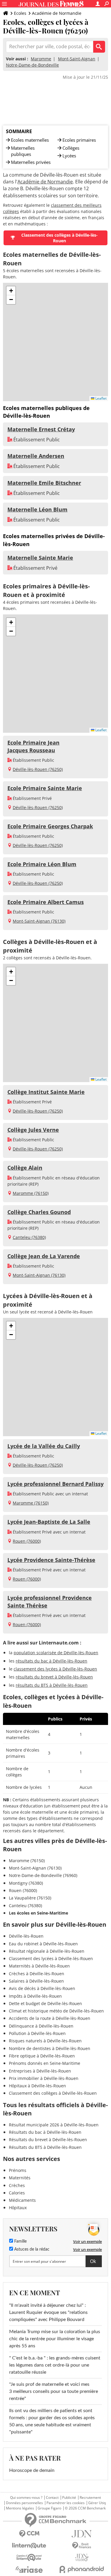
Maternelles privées (31, 162)
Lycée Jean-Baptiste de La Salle (49, 1522)
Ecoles (20, 13)
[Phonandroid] (82, 2569)
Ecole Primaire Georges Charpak (50, 826)
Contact (52, 2498)
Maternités (20, 2178)
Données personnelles (24, 2503)
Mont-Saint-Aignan (77, 59)
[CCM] (29, 2534)
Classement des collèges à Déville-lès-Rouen (59, 238)
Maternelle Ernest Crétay (41, 429)
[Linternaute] (29, 2546)
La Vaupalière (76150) (30, 1898)
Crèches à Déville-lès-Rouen (37, 1974)
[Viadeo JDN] (82, 2558)
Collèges (71, 148)
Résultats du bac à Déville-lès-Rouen (45, 2132)
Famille (20, 2241)
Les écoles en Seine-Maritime (38, 1913)
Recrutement (90, 2498)
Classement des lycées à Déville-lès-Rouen (51, 1958)
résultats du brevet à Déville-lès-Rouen (54, 1677)
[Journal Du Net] (82, 2534)
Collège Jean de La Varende (44, 1256)
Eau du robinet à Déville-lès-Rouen (43, 1944)
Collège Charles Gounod (39, 1212)
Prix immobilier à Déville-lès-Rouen (44, 2078)
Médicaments (22, 2200)
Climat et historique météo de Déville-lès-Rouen (56, 2011)
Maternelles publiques (23, 151)
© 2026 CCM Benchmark (85, 2508)
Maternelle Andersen (36, 456)
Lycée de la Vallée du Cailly (44, 1446)
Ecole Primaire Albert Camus (46, 902)
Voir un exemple (87, 2241)
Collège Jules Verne (33, 1130)
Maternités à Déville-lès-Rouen (39, 1966)
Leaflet (100, 398)
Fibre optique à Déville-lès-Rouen (42, 2056)
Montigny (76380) (26, 1883)
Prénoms (18, 2170)
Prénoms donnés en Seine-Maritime (45, 2063)
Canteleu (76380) (29, 1237)
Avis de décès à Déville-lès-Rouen (42, 1988)
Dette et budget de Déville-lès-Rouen (45, 2003)
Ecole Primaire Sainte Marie (45, 788)
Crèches (17, 2185)
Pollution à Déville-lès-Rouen (37, 2033)
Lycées (69, 156)
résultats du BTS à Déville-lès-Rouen (52, 1685)
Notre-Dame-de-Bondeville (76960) (43, 1875)
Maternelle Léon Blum (37, 509)
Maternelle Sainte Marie (40, 558)
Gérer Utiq (97, 2503)
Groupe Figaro (49, 2508)
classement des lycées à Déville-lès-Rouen (55, 1669)
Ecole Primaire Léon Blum (42, 864)
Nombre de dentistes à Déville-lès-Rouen (50, 2048)
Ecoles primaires (79, 140)
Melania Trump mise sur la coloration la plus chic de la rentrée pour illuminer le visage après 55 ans (55, 2339)
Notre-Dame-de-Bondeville (32, 65)
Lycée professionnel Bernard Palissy (55, 1484)
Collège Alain (25, 1168)
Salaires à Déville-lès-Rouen (36, 1981)
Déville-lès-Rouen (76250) (38, 769)
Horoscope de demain (32, 2470)
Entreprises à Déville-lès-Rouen (40, 2071)
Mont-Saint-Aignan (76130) (39, 921)
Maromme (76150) (31, 1193)
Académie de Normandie (57, 13)
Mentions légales (20, 2508)
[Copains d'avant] (29, 2558)
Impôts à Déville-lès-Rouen (35, 1996)
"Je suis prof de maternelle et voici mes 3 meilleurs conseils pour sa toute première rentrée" (54, 2391)
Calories (17, 2193)
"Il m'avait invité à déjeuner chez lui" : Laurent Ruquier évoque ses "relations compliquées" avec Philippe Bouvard (48, 2312)
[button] (11, 291)
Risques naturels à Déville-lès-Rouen (45, 2041)
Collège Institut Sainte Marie (46, 1092)
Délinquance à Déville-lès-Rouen (41, 2026)
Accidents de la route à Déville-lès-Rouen (50, 2018)
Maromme (41, 59)
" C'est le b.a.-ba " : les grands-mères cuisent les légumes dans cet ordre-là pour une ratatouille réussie (55, 2365)
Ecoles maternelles (30, 140)
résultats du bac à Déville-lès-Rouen (52, 1661)
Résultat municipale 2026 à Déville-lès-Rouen (54, 2125)
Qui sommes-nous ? (26, 2498)
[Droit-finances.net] (82, 2546)
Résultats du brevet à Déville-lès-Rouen (48, 2140)
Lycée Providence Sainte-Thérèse (51, 1560)
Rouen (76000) (27, 1541)
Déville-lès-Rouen (26, 1936)
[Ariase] (29, 2569)
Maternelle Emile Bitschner (44, 483)
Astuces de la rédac (31, 2249)
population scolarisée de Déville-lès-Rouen (56, 1653)
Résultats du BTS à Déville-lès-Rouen (45, 2147)
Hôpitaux (18, 2208)
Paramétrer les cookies (66, 2503)
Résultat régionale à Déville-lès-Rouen (47, 1951)
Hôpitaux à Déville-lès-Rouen (37, 2086)
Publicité (69, 2498)
